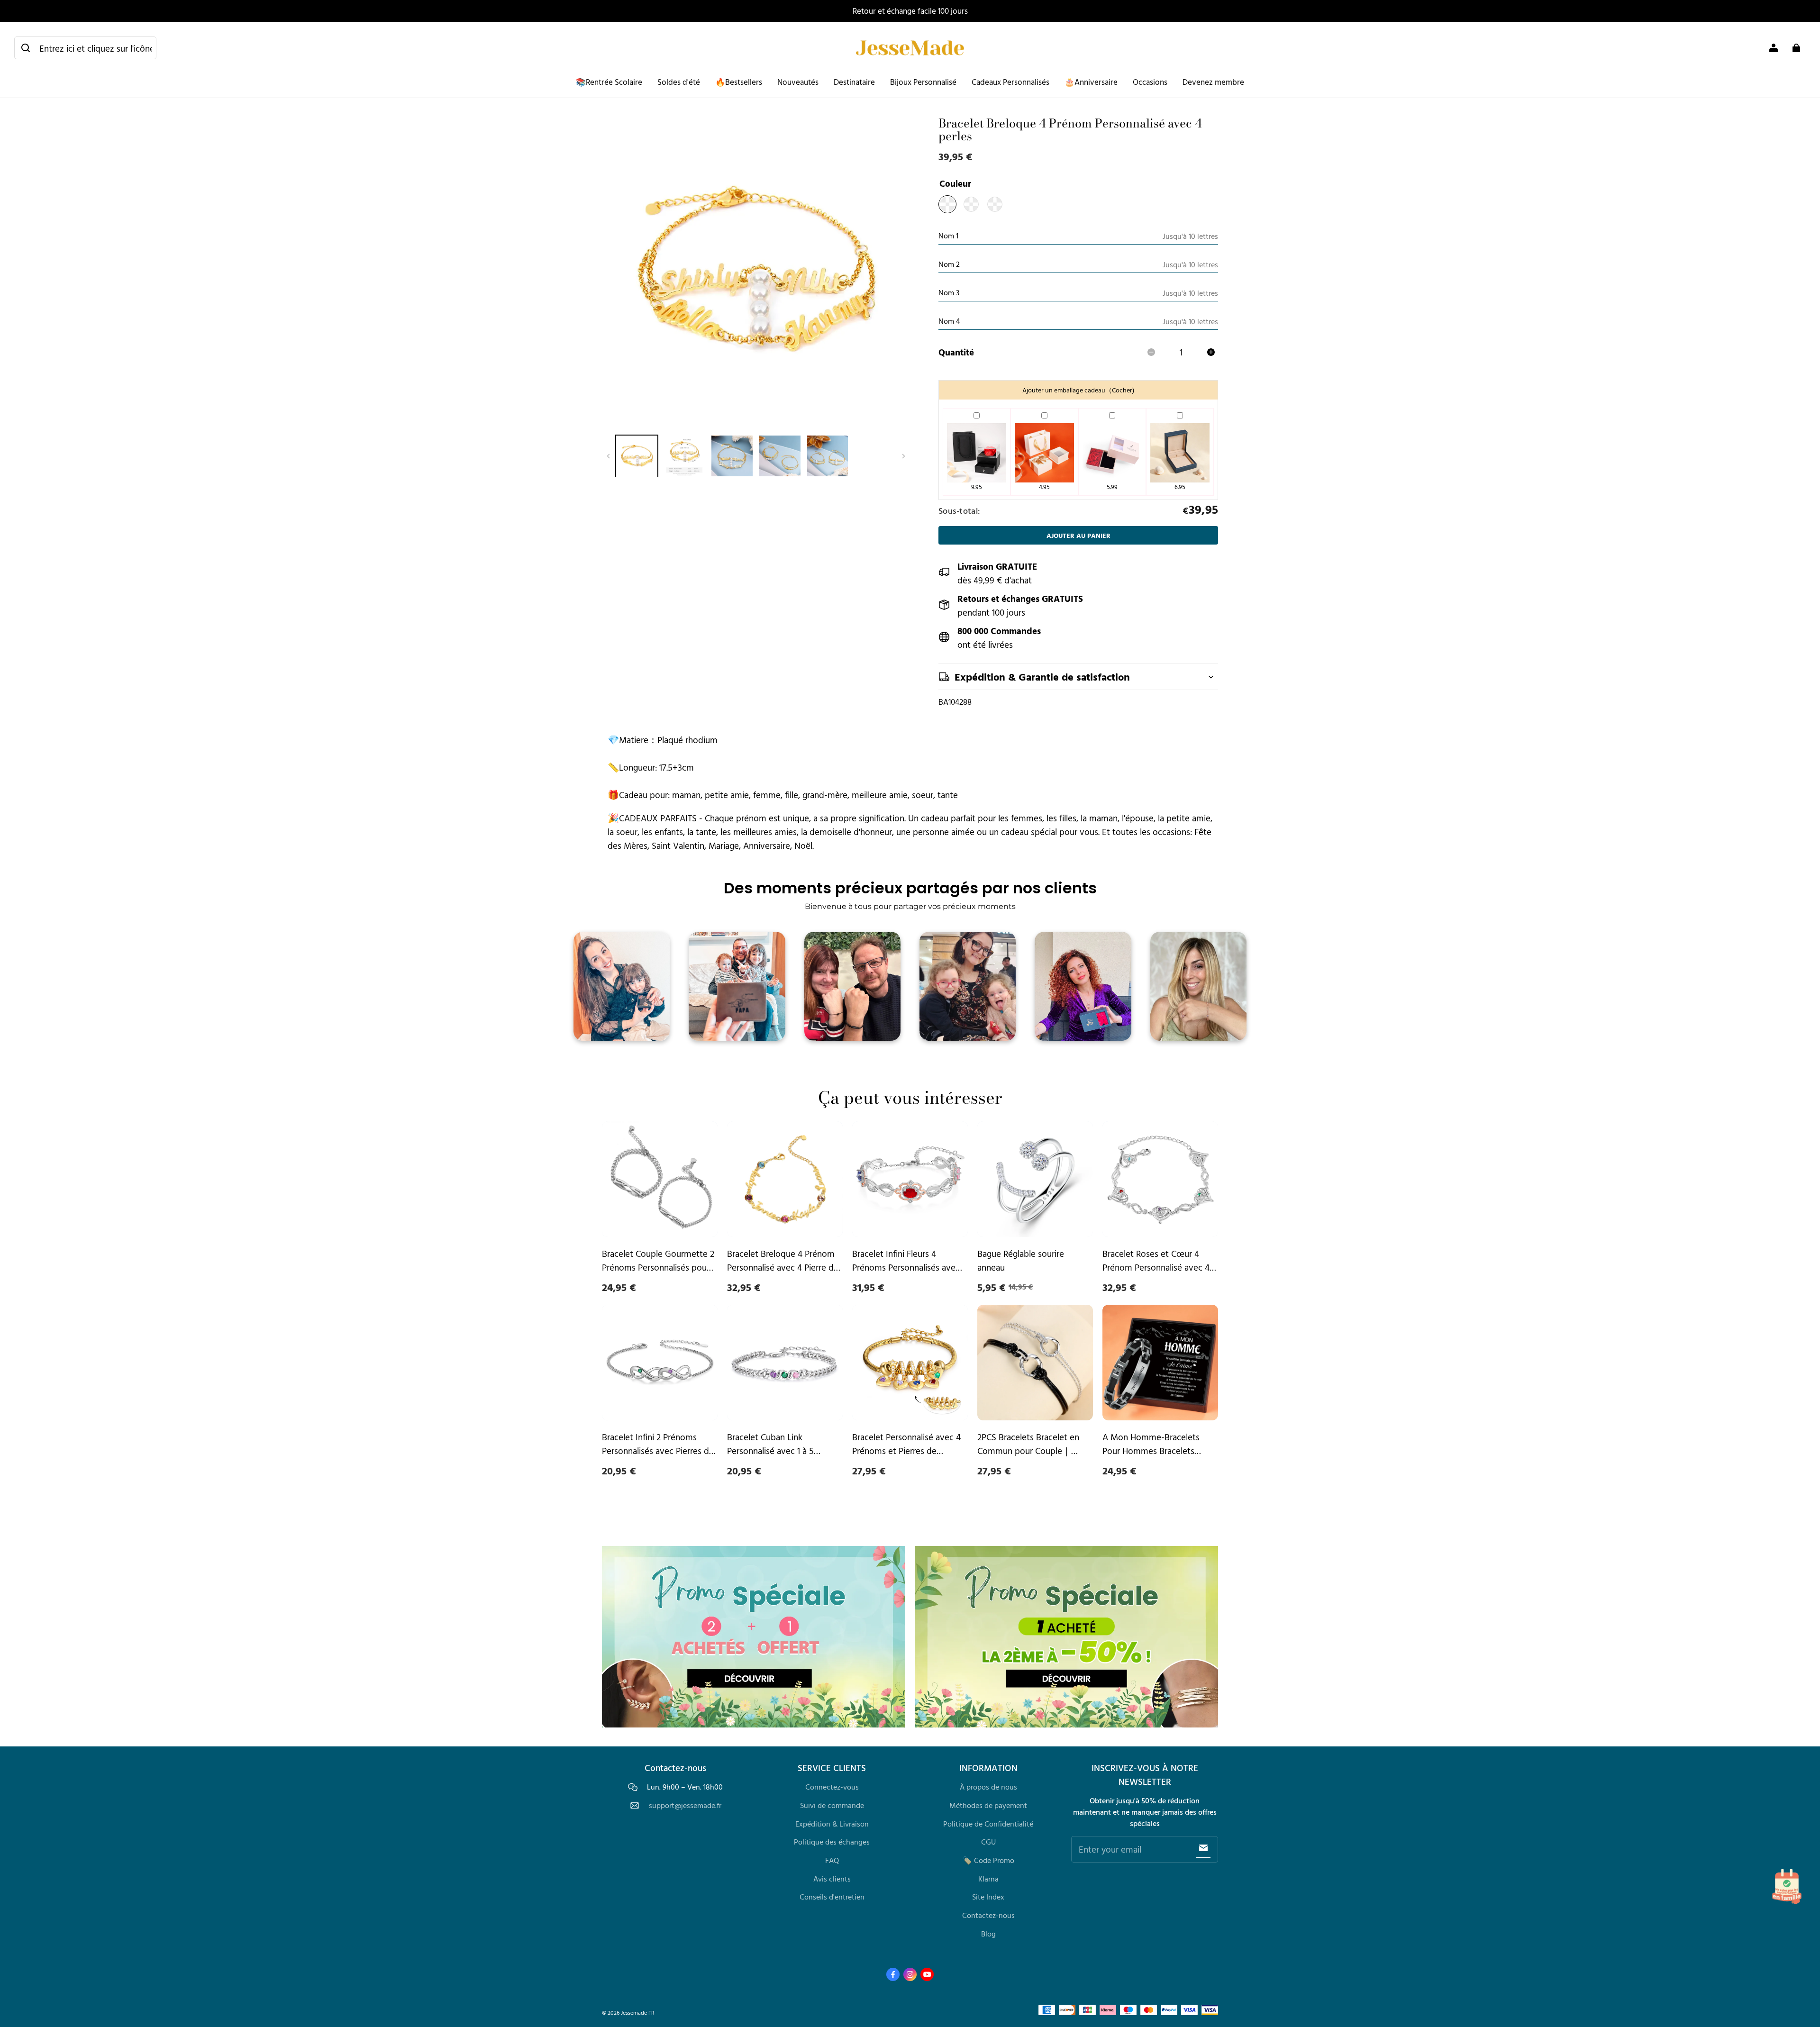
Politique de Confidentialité (988, 1824)
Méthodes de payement (988, 1805)
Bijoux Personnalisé (923, 82)
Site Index (988, 1897)
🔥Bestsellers (739, 82)
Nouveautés (798, 82)
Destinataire (854, 82)
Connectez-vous (832, 1787)
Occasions (1150, 82)
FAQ (832, 1860)
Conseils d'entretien (832, 1897)
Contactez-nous (988, 1915)
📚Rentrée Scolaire (609, 82)
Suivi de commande (832, 1805)
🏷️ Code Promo (988, 1860)
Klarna (988, 1879)
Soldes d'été (679, 82)
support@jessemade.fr (685, 1805)
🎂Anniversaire (1091, 82)
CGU (988, 1842)
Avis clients (832, 1879)
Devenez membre (1213, 82)
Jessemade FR (638, 2013)
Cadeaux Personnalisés (1010, 82)
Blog (988, 1934)
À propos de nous (988, 1787)
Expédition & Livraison (832, 1824)
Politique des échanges (832, 1842)
